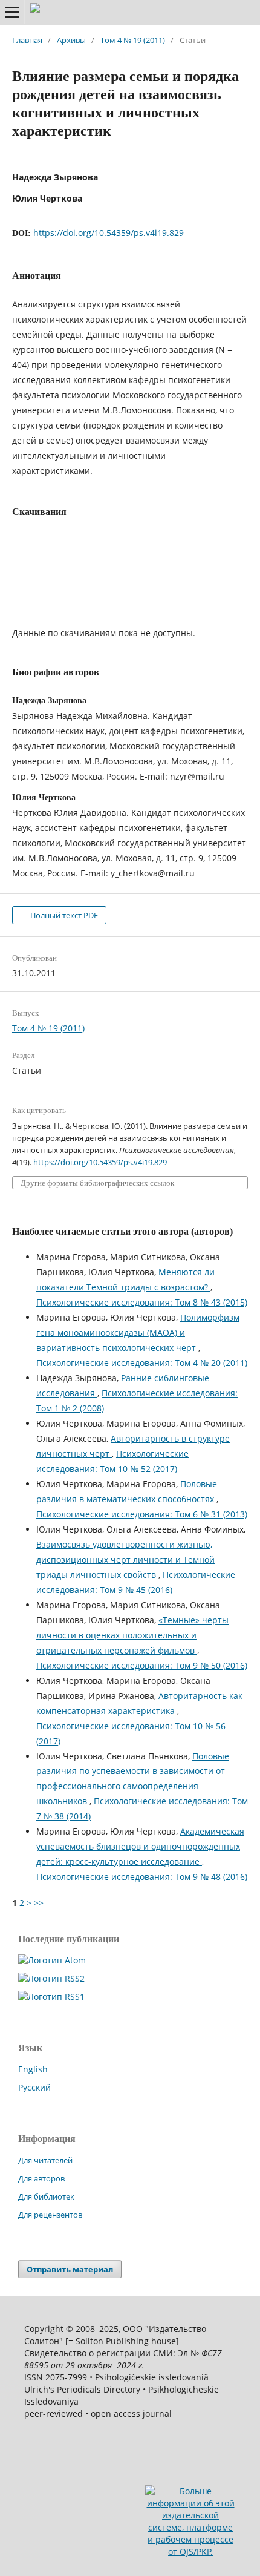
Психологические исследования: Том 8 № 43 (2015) (142, 1302)
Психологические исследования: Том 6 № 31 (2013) (142, 1514)
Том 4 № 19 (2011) (133, 40)
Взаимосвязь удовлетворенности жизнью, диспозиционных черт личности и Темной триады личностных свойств (125, 1559)
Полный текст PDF (63, 915)
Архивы (71, 40)
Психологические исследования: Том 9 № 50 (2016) (142, 1665)
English (33, 2069)
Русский (34, 2087)
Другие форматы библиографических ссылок (97, 1183)
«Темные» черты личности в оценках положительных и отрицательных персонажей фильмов (132, 1635)
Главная (27, 40)
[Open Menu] (12, 12)
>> (39, 1903)
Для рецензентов (50, 2215)
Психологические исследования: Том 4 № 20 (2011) (142, 1363)
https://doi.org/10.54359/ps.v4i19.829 (109, 233)
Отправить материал (70, 2269)
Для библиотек (46, 2196)
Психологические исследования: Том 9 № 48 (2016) (142, 1877)
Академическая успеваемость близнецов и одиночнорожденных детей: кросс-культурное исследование (140, 1846)
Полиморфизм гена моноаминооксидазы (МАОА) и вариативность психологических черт (138, 1332)
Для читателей (45, 2160)
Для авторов (41, 2178)
